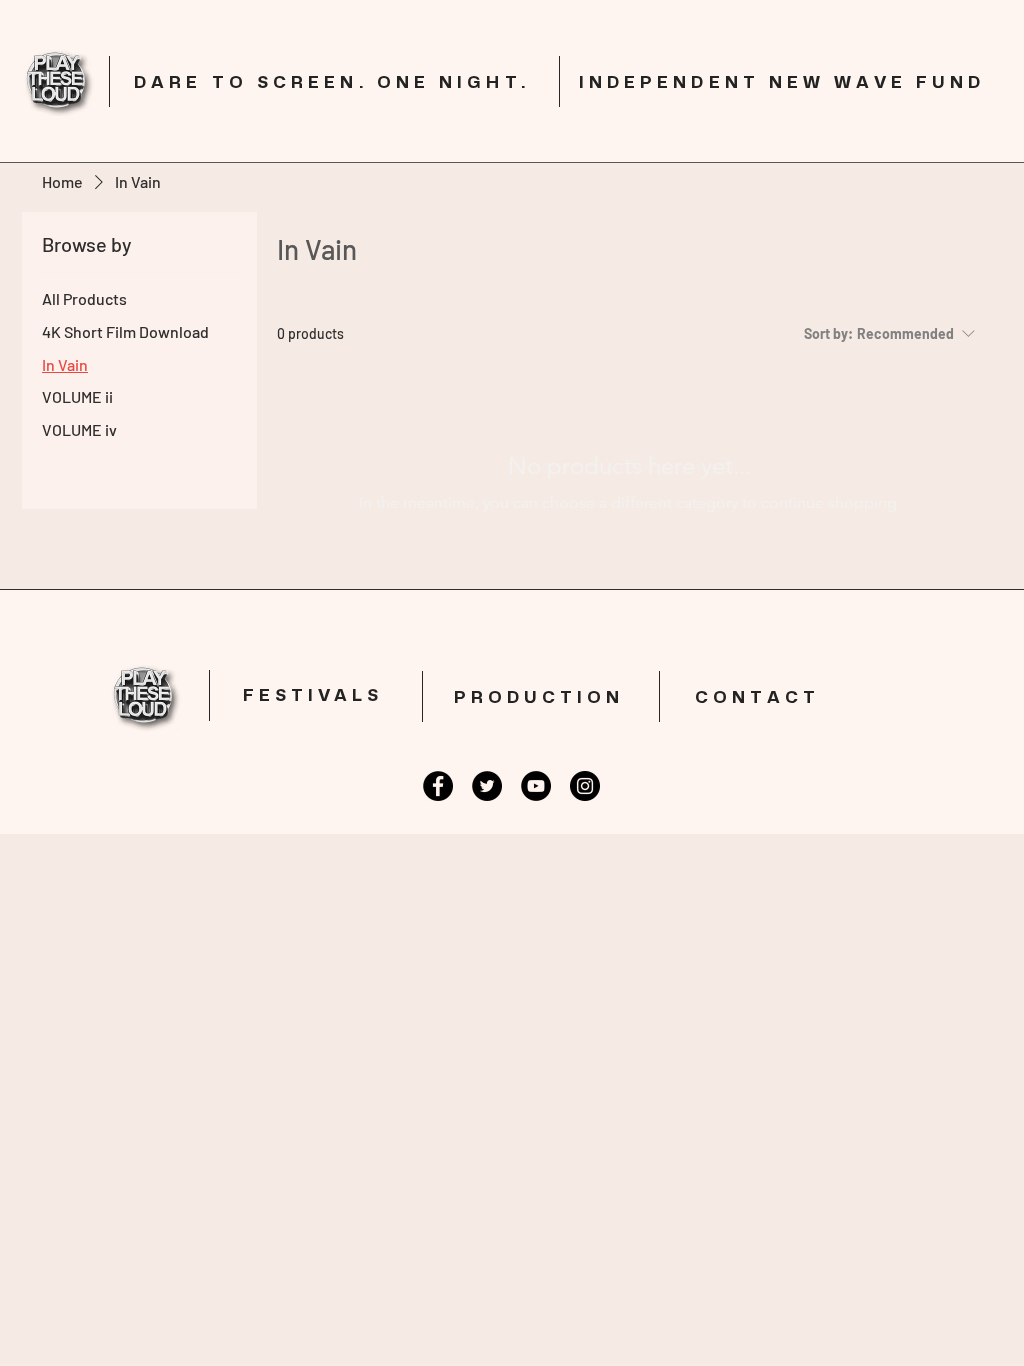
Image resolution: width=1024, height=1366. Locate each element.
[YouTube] (536, 786)
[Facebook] (438, 786)
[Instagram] (585, 786)
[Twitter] (487, 786)
